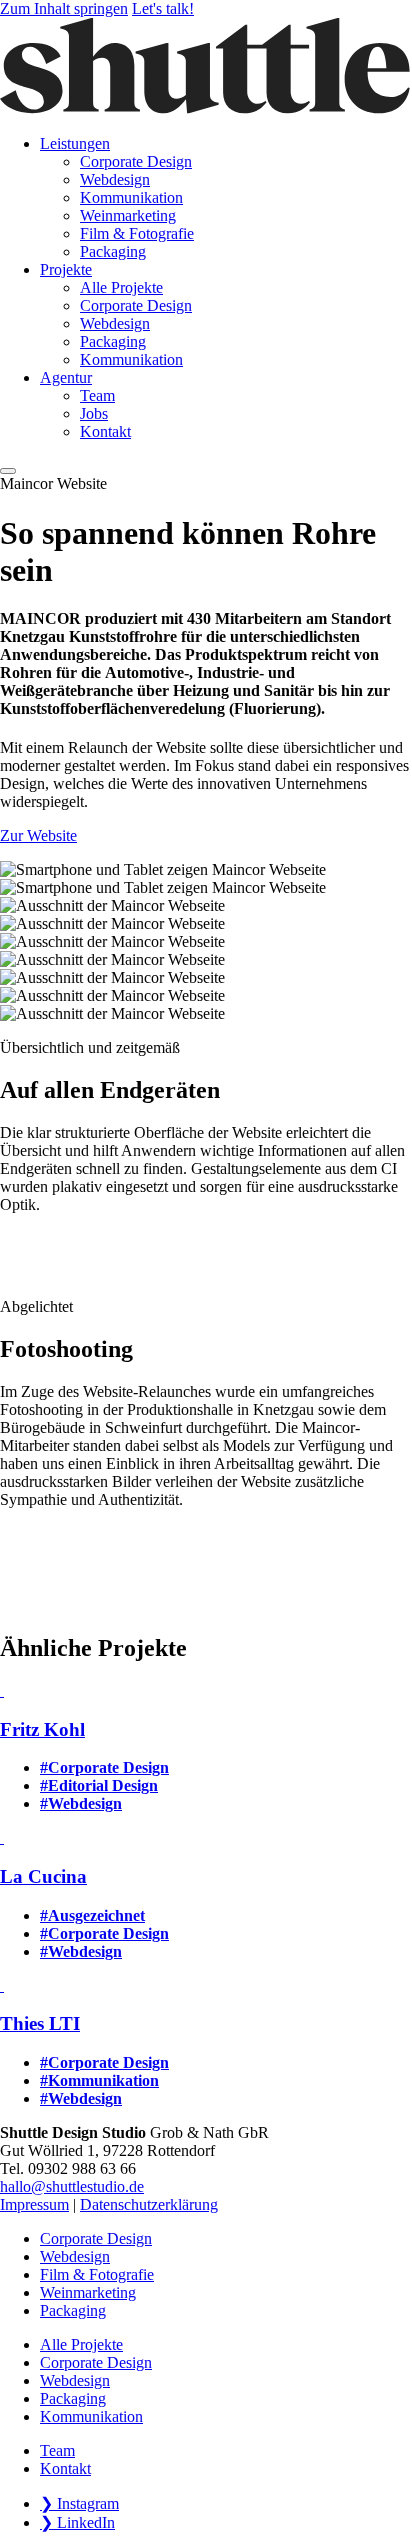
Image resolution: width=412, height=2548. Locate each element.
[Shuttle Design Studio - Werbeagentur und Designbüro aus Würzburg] (206, 109)
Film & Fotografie (97, 2274)
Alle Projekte (81, 2344)
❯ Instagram (79, 2503)
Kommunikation (91, 2416)
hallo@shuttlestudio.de (72, 2186)
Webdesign (75, 2256)
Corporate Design (96, 2238)
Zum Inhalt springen (64, 8)
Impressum (34, 2204)
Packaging (73, 2310)
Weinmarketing (88, 2292)
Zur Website (38, 835)
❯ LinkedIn (77, 2522)
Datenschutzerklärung (149, 2204)
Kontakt (65, 2468)
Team (57, 2450)
